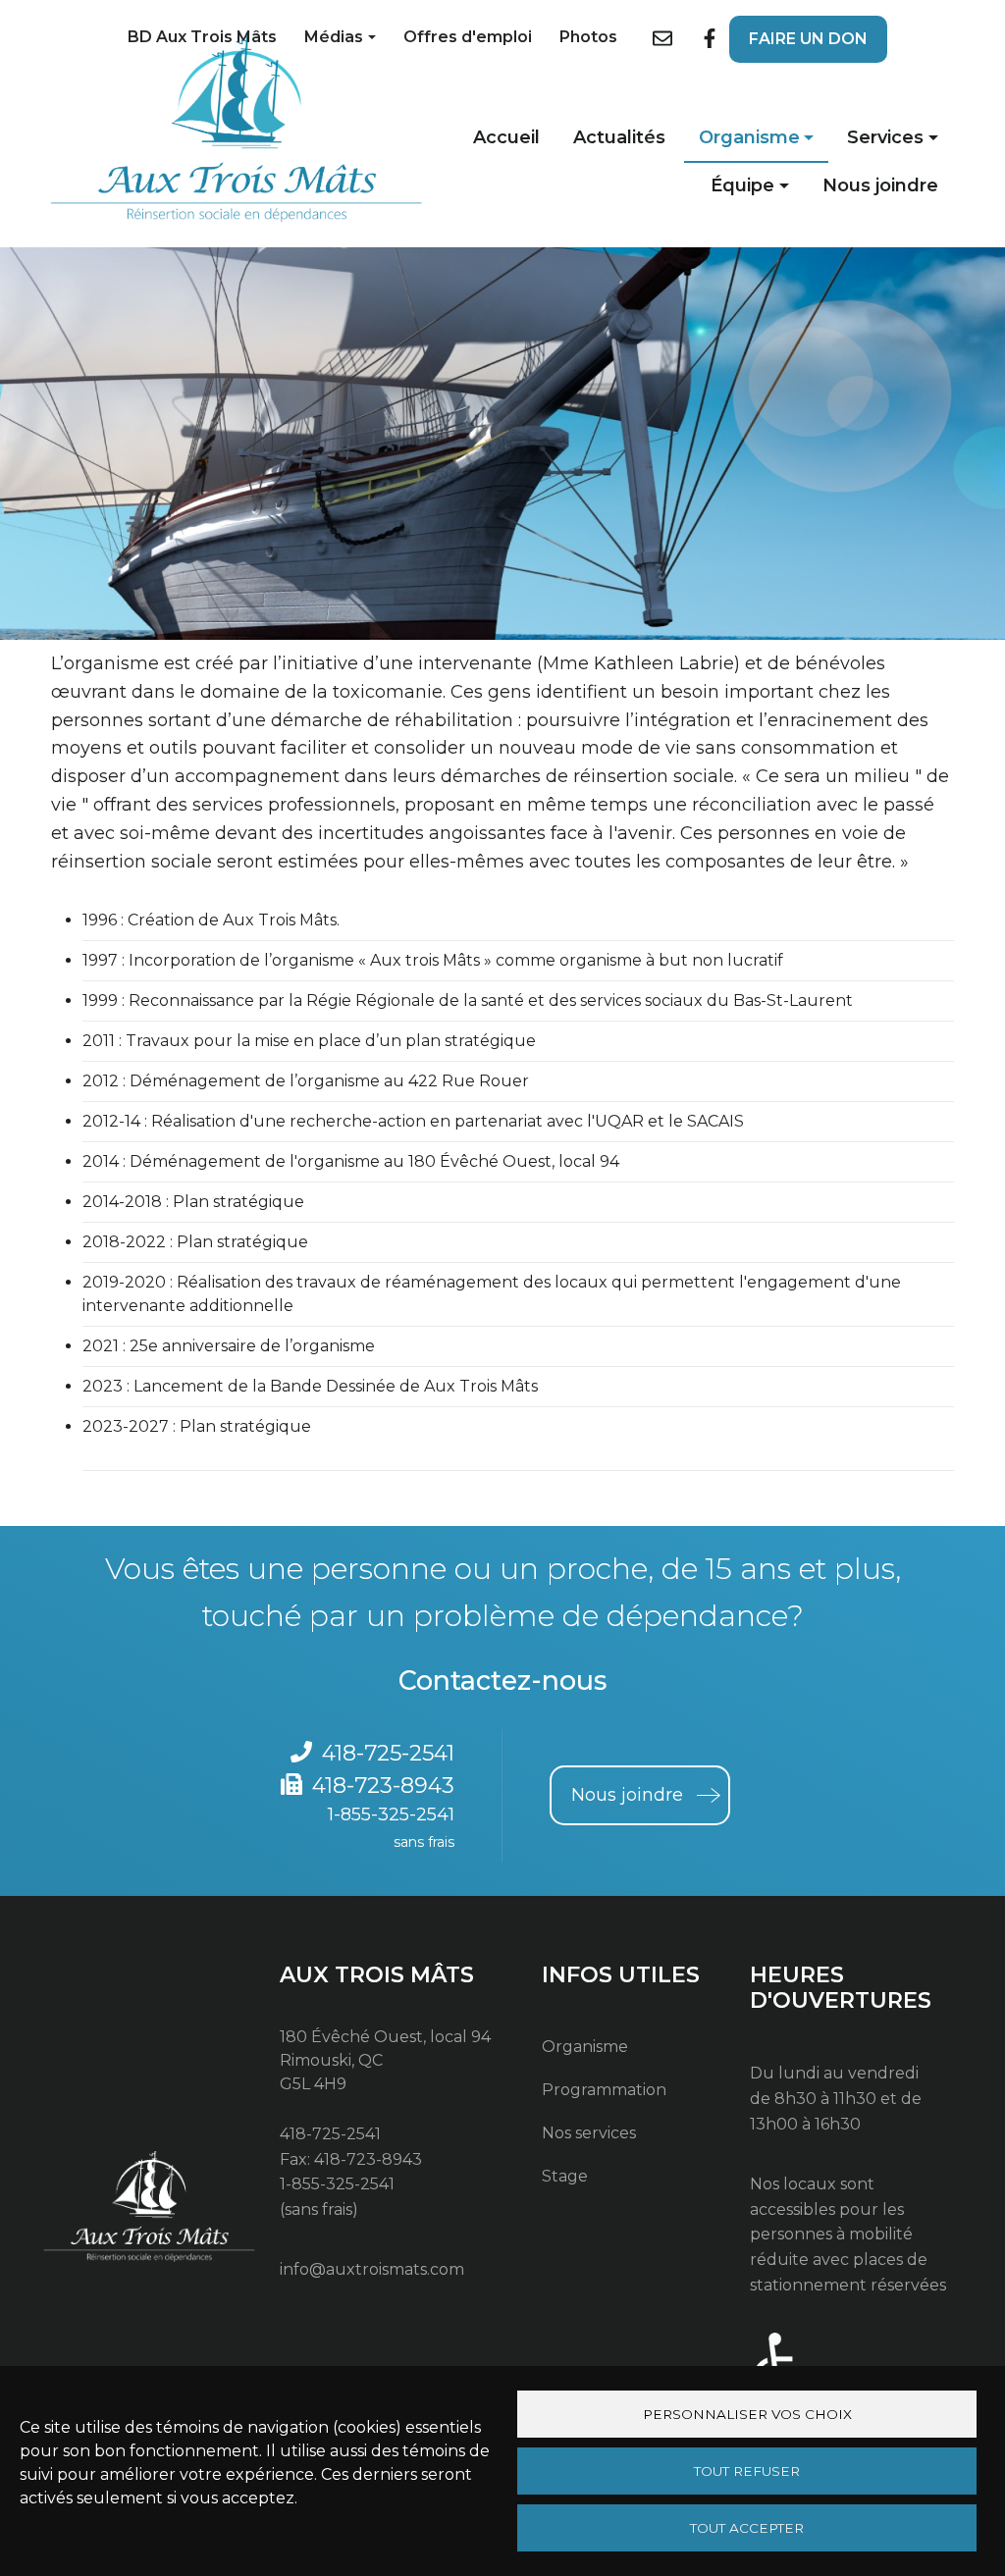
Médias (334, 37)
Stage (565, 2176)
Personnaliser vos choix (747, 2414)
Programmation (604, 2090)
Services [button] (885, 137)
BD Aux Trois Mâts (202, 37)
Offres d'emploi (468, 37)
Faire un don (808, 39)
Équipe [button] (742, 185)
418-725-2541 (388, 1753)
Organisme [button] (749, 137)
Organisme (585, 2047)
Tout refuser (747, 2471)
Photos (588, 37)
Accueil (506, 137)
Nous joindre (880, 185)
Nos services (589, 2133)
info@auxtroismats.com (372, 2269)
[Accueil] (237, 130)
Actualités (619, 137)
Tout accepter (747, 2528)
